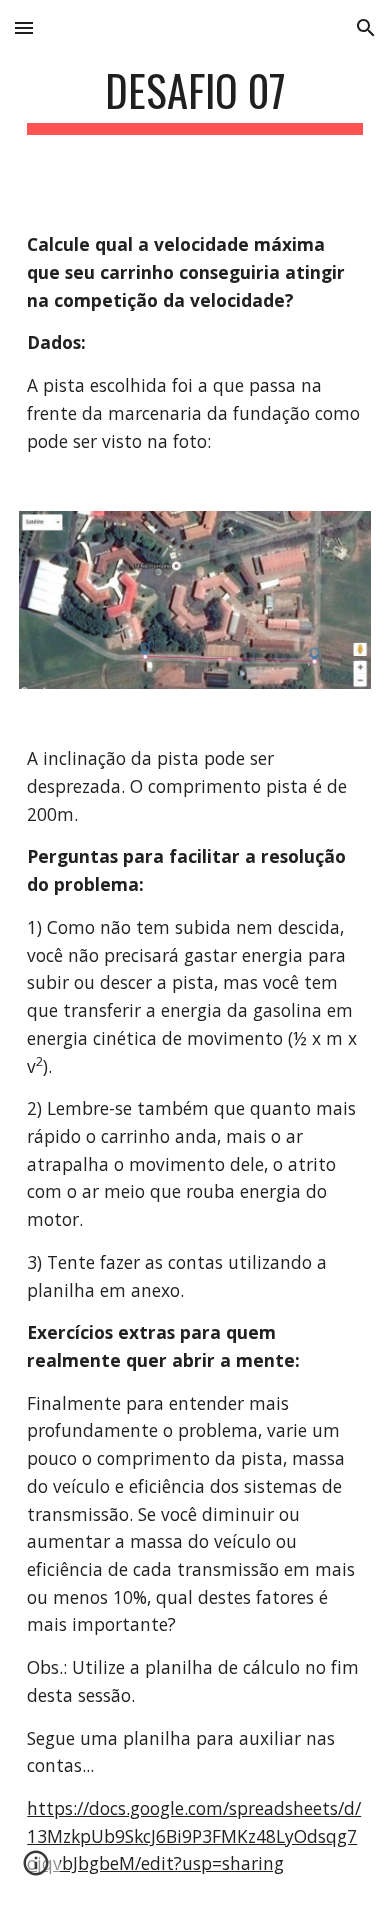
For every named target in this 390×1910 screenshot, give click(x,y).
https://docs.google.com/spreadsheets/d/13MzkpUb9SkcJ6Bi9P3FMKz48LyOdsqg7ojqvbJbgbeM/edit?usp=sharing (194, 1835)
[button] (24, 27)
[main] (195, 99)
